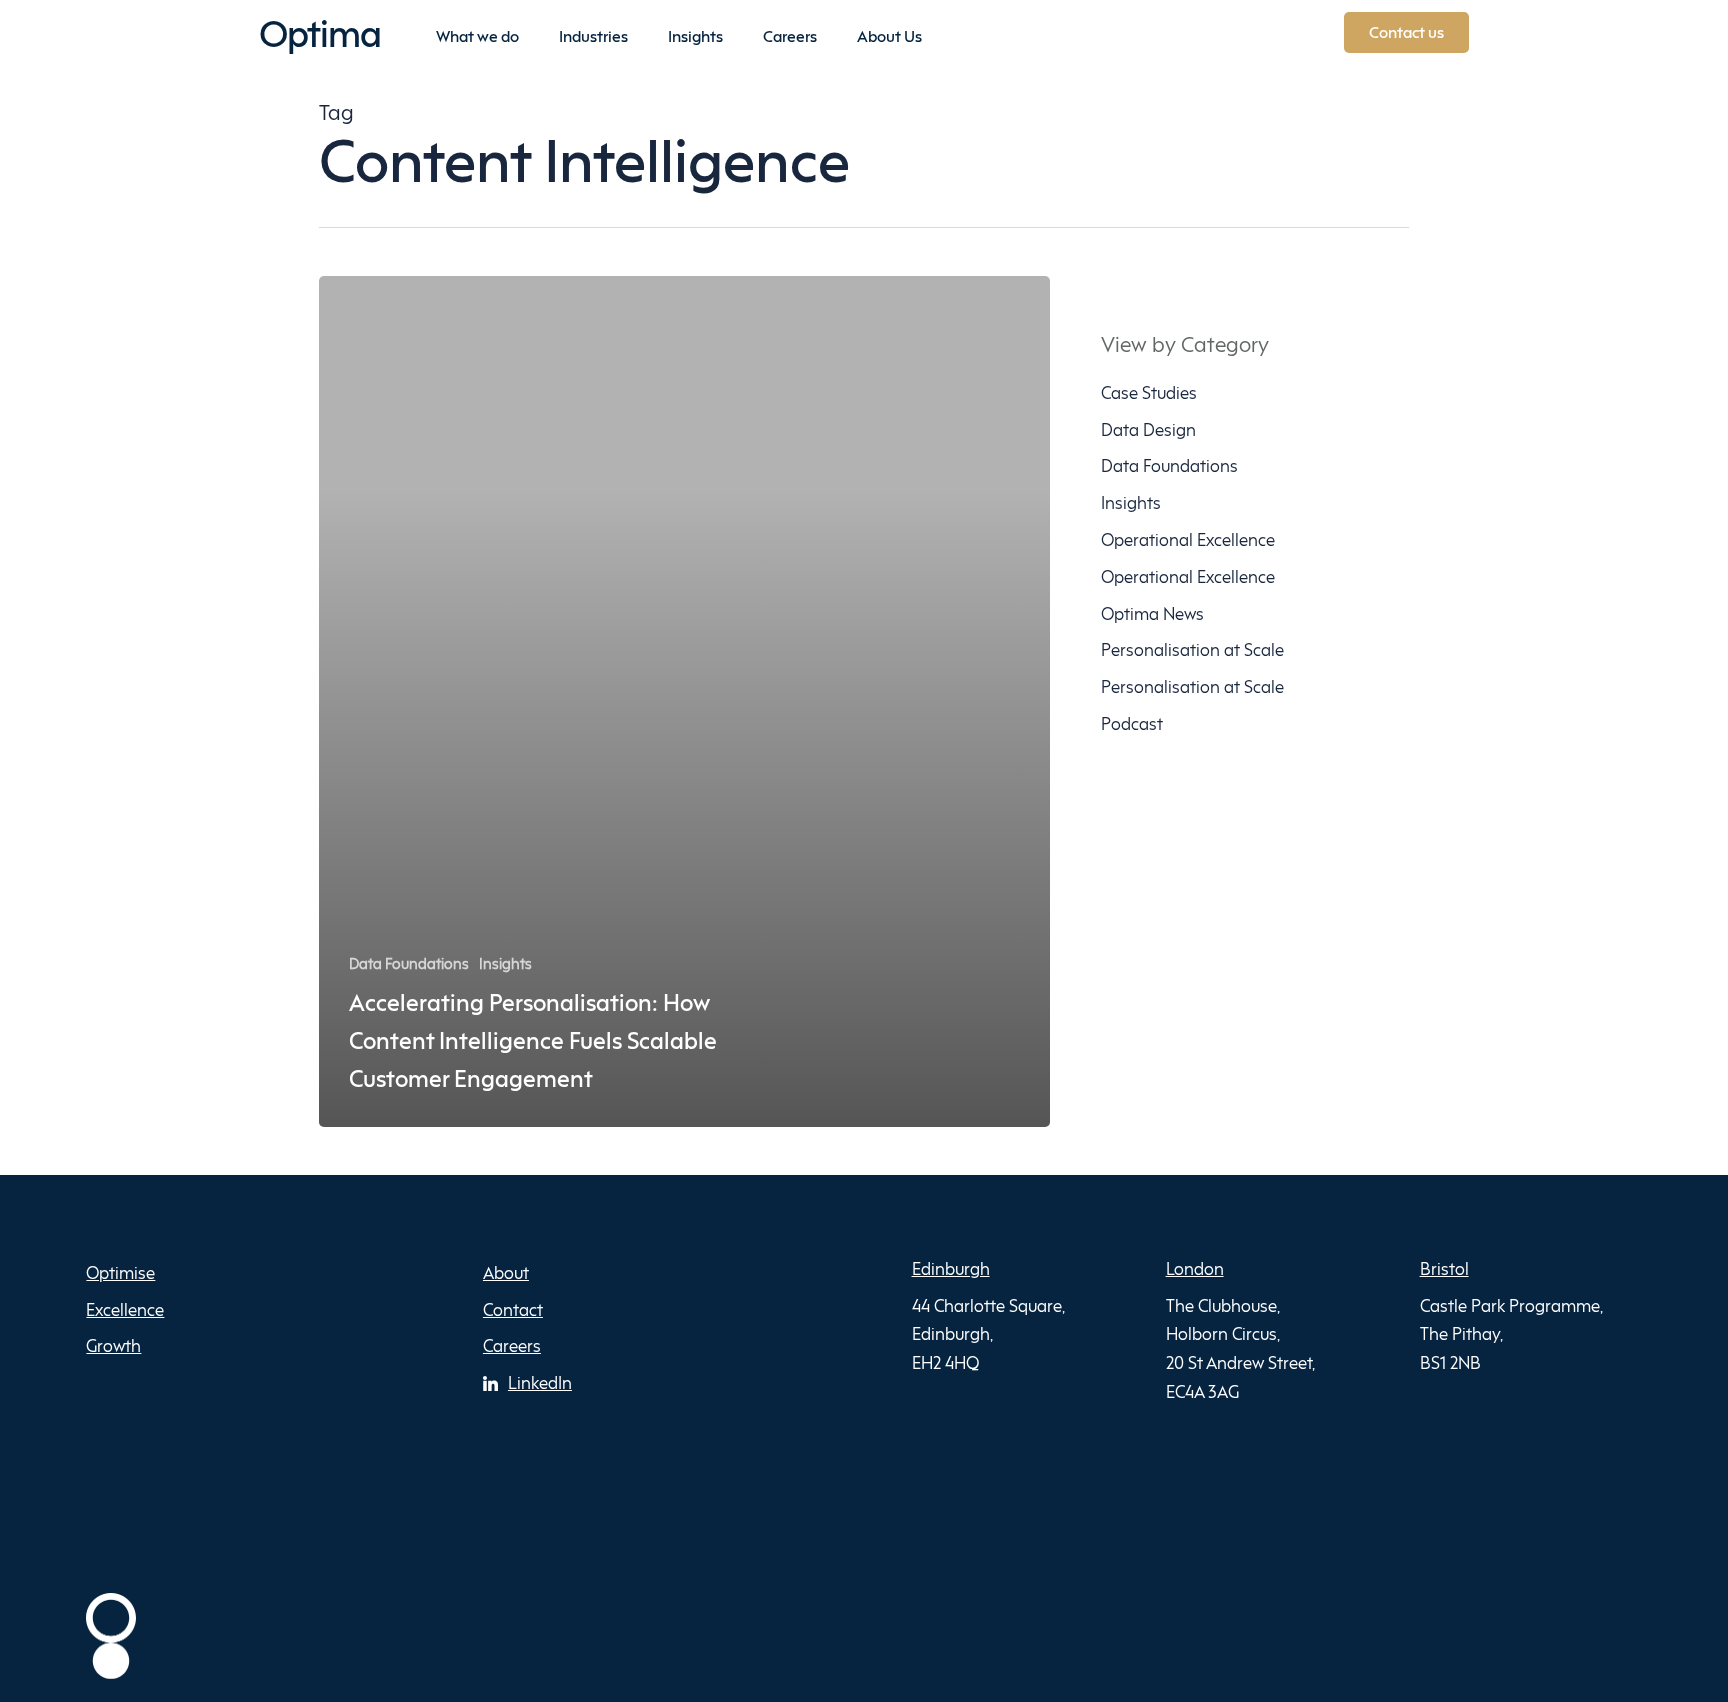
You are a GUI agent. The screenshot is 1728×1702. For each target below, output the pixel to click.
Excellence (125, 1309)
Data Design (1148, 429)
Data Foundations (409, 963)
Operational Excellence (1188, 539)
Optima (320, 33)
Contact (513, 1309)
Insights (505, 963)
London (1195, 1268)
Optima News (1152, 613)
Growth (113, 1345)
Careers (512, 1345)
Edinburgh (951, 1268)
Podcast (1132, 723)
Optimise (120, 1272)
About (506, 1272)
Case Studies (1149, 392)
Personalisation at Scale (1192, 649)
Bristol (1444, 1268)
